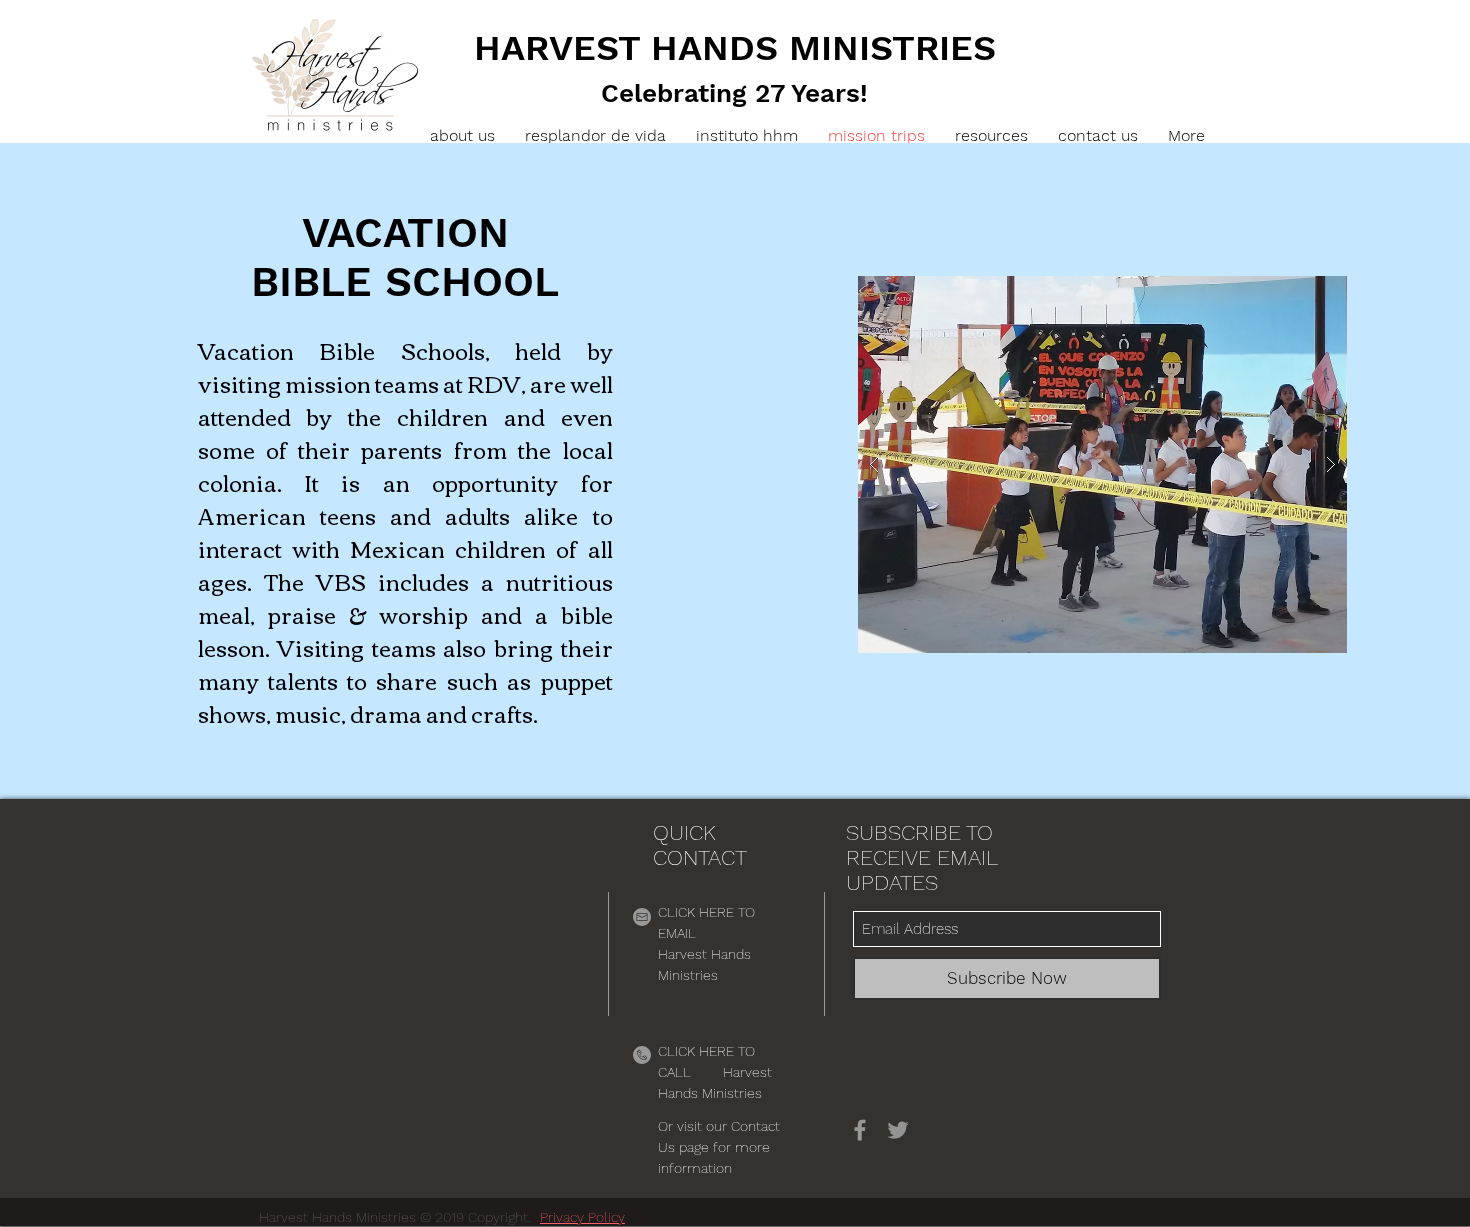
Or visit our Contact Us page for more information (719, 1147)
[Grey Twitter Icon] (898, 1130)
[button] (991, 135)
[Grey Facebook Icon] (860, 1130)
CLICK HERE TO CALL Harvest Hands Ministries (715, 1072)
